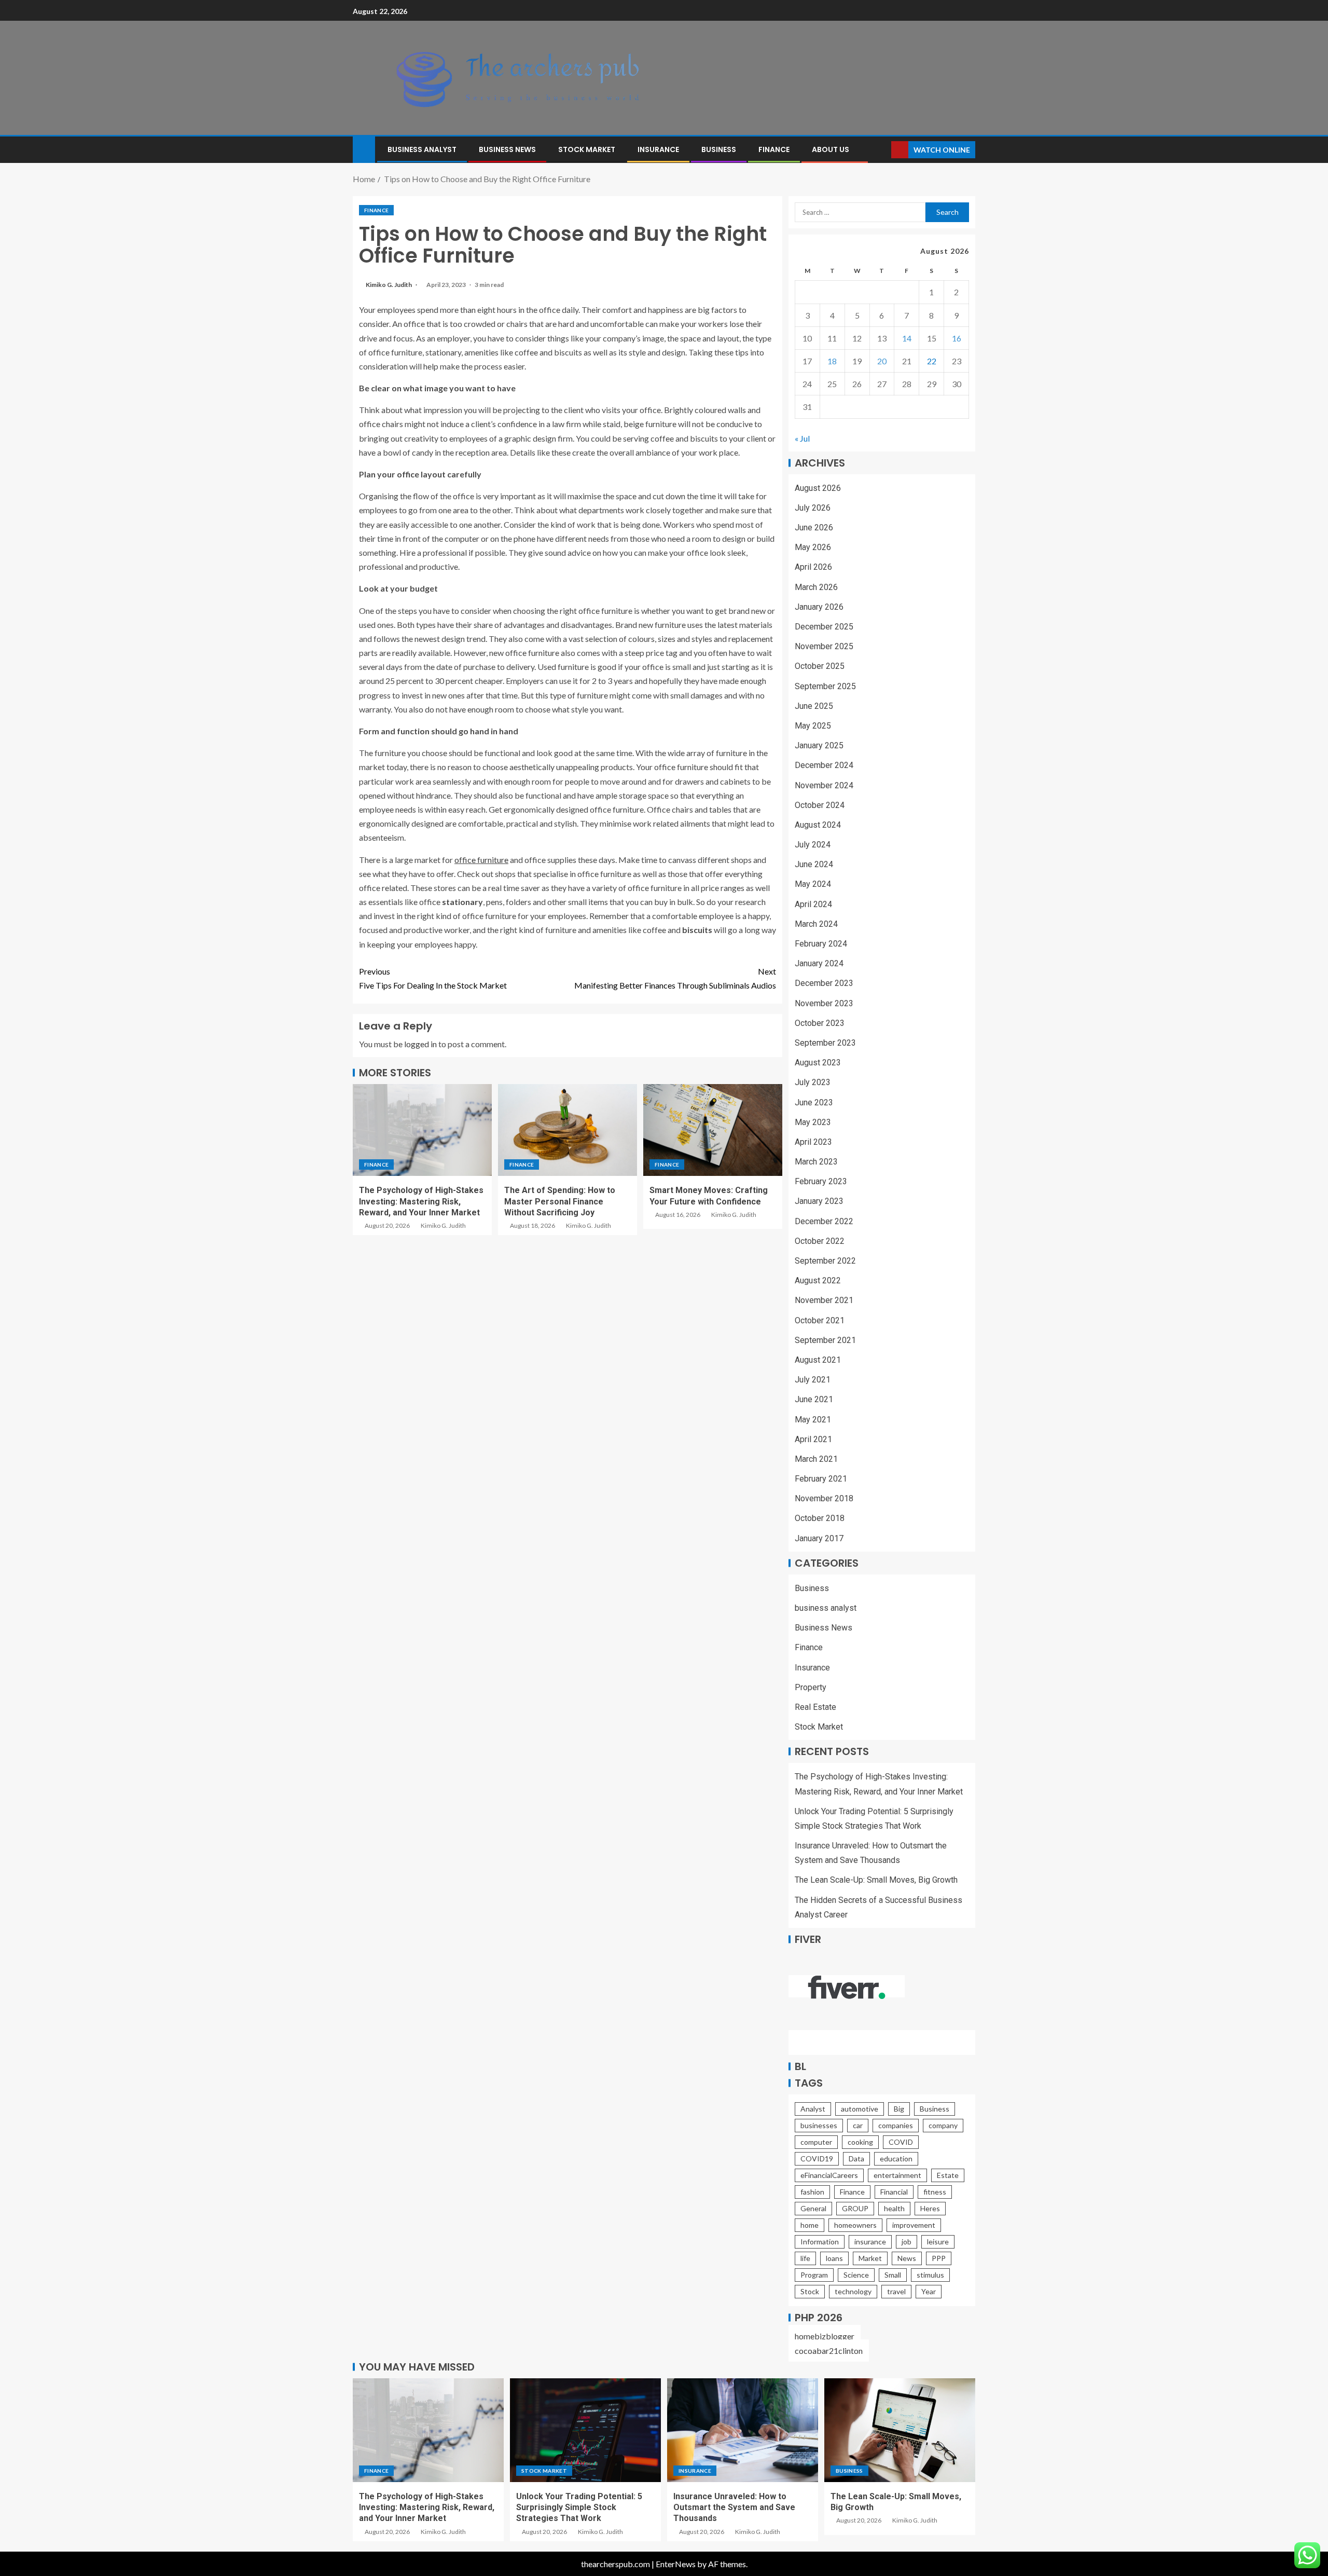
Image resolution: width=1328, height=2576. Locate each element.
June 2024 (814, 864)
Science (856, 2275)
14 (907, 338)
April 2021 (813, 1439)
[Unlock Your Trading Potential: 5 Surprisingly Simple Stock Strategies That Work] (585, 2430)
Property (811, 1687)
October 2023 (820, 1023)
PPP (939, 2258)
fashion (812, 2192)
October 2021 (820, 1320)
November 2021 (824, 1300)
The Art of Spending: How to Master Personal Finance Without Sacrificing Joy (560, 1201)
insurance (870, 2242)
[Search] (882, 150)
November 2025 (824, 646)
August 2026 (818, 488)
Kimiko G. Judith (389, 285)
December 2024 (824, 765)
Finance (774, 149)
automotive (860, 2109)
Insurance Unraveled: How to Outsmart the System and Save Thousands (734, 2508)
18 (832, 361)
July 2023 (813, 1082)
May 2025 (813, 726)
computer (816, 2142)
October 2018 (820, 1518)
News (907, 2258)
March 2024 (816, 924)
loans (834, 2258)
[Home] (364, 149)
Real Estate (815, 1707)
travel (896, 2291)
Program (814, 2275)
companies (896, 2125)
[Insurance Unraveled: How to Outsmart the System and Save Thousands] (743, 2430)
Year (929, 2291)
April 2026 (813, 567)
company (943, 2125)
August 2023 (818, 1063)
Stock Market (587, 149)
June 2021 (814, 1399)
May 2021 (813, 1420)
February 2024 (821, 944)
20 (882, 361)
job (907, 2242)
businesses (819, 2125)
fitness (935, 2192)
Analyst (813, 2109)
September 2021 (825, 1340)
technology (853, 2291)
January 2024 (819, 963)
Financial (894, 2192)
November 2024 (824, 785)
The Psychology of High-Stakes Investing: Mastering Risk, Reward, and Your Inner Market (421, 1201)
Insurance (658, 149)
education (896, 2159)
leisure (938, 2242)
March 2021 (816, 1459)
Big (899, 2109)
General (813, 2208)
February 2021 (821, 1479)
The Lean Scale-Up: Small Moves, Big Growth (876, 1880)
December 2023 (824, 983)
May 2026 (813, 547)
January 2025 (819, 745)
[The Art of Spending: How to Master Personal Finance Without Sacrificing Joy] (568, 1130)
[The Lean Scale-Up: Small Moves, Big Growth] (900, 2430)
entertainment (897, 2175)
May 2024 (813, 884)
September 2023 (825, 1043)
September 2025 (825, 686)
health (894, 2208)
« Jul (802, 438)
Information (820, 2242)
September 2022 (825, 1261)
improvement (914, 2225)
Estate (948, 2175)
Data (856, 2159)
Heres (930, 2208)
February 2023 (821, 1181)
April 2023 (813, 1142)
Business (719, 149)
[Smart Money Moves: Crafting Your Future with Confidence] (713, 1130)
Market (870, 2258)
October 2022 (820, 1241)
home (810, 2225)
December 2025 (824, 627)
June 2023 (814, 1102)
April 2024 (813, 904)
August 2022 (818, 1280)
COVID (901, 2142)
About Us (831, 149)
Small (893, 2275)
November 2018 (824, 1498)
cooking (860, 2142)
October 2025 (820, 666)
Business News (507, 149)
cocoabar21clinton (829, 2351)
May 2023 (813, 1122)
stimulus (930, 2275)
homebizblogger (825, 2336)
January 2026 (819, 607)
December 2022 (824, 1221)
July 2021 (813, 1380)
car (858, 2125)
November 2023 (824, 1003)
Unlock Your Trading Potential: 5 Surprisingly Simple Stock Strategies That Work (579, 2508)
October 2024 (820, 805)
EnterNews (676, 2564)
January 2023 (819, 1201)
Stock (810, 2291)
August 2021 (818, 1360)
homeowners (855, 2225)
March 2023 (816, 1162)
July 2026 (813, 508)
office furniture (481, 860)
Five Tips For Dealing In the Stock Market (433, 978)
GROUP (855, 2208)
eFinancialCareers (829, 2175)
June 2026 (814, 527)
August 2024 (818, 825)
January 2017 (819, 1538)
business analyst (422, 149)
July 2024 (813, 845)
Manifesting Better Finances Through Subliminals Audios (675, 978)
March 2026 (816, 587)
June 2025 (814, 706)
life (805, 2258)
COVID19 (817, 2159)
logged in (420, 1044)
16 (957, 338)
